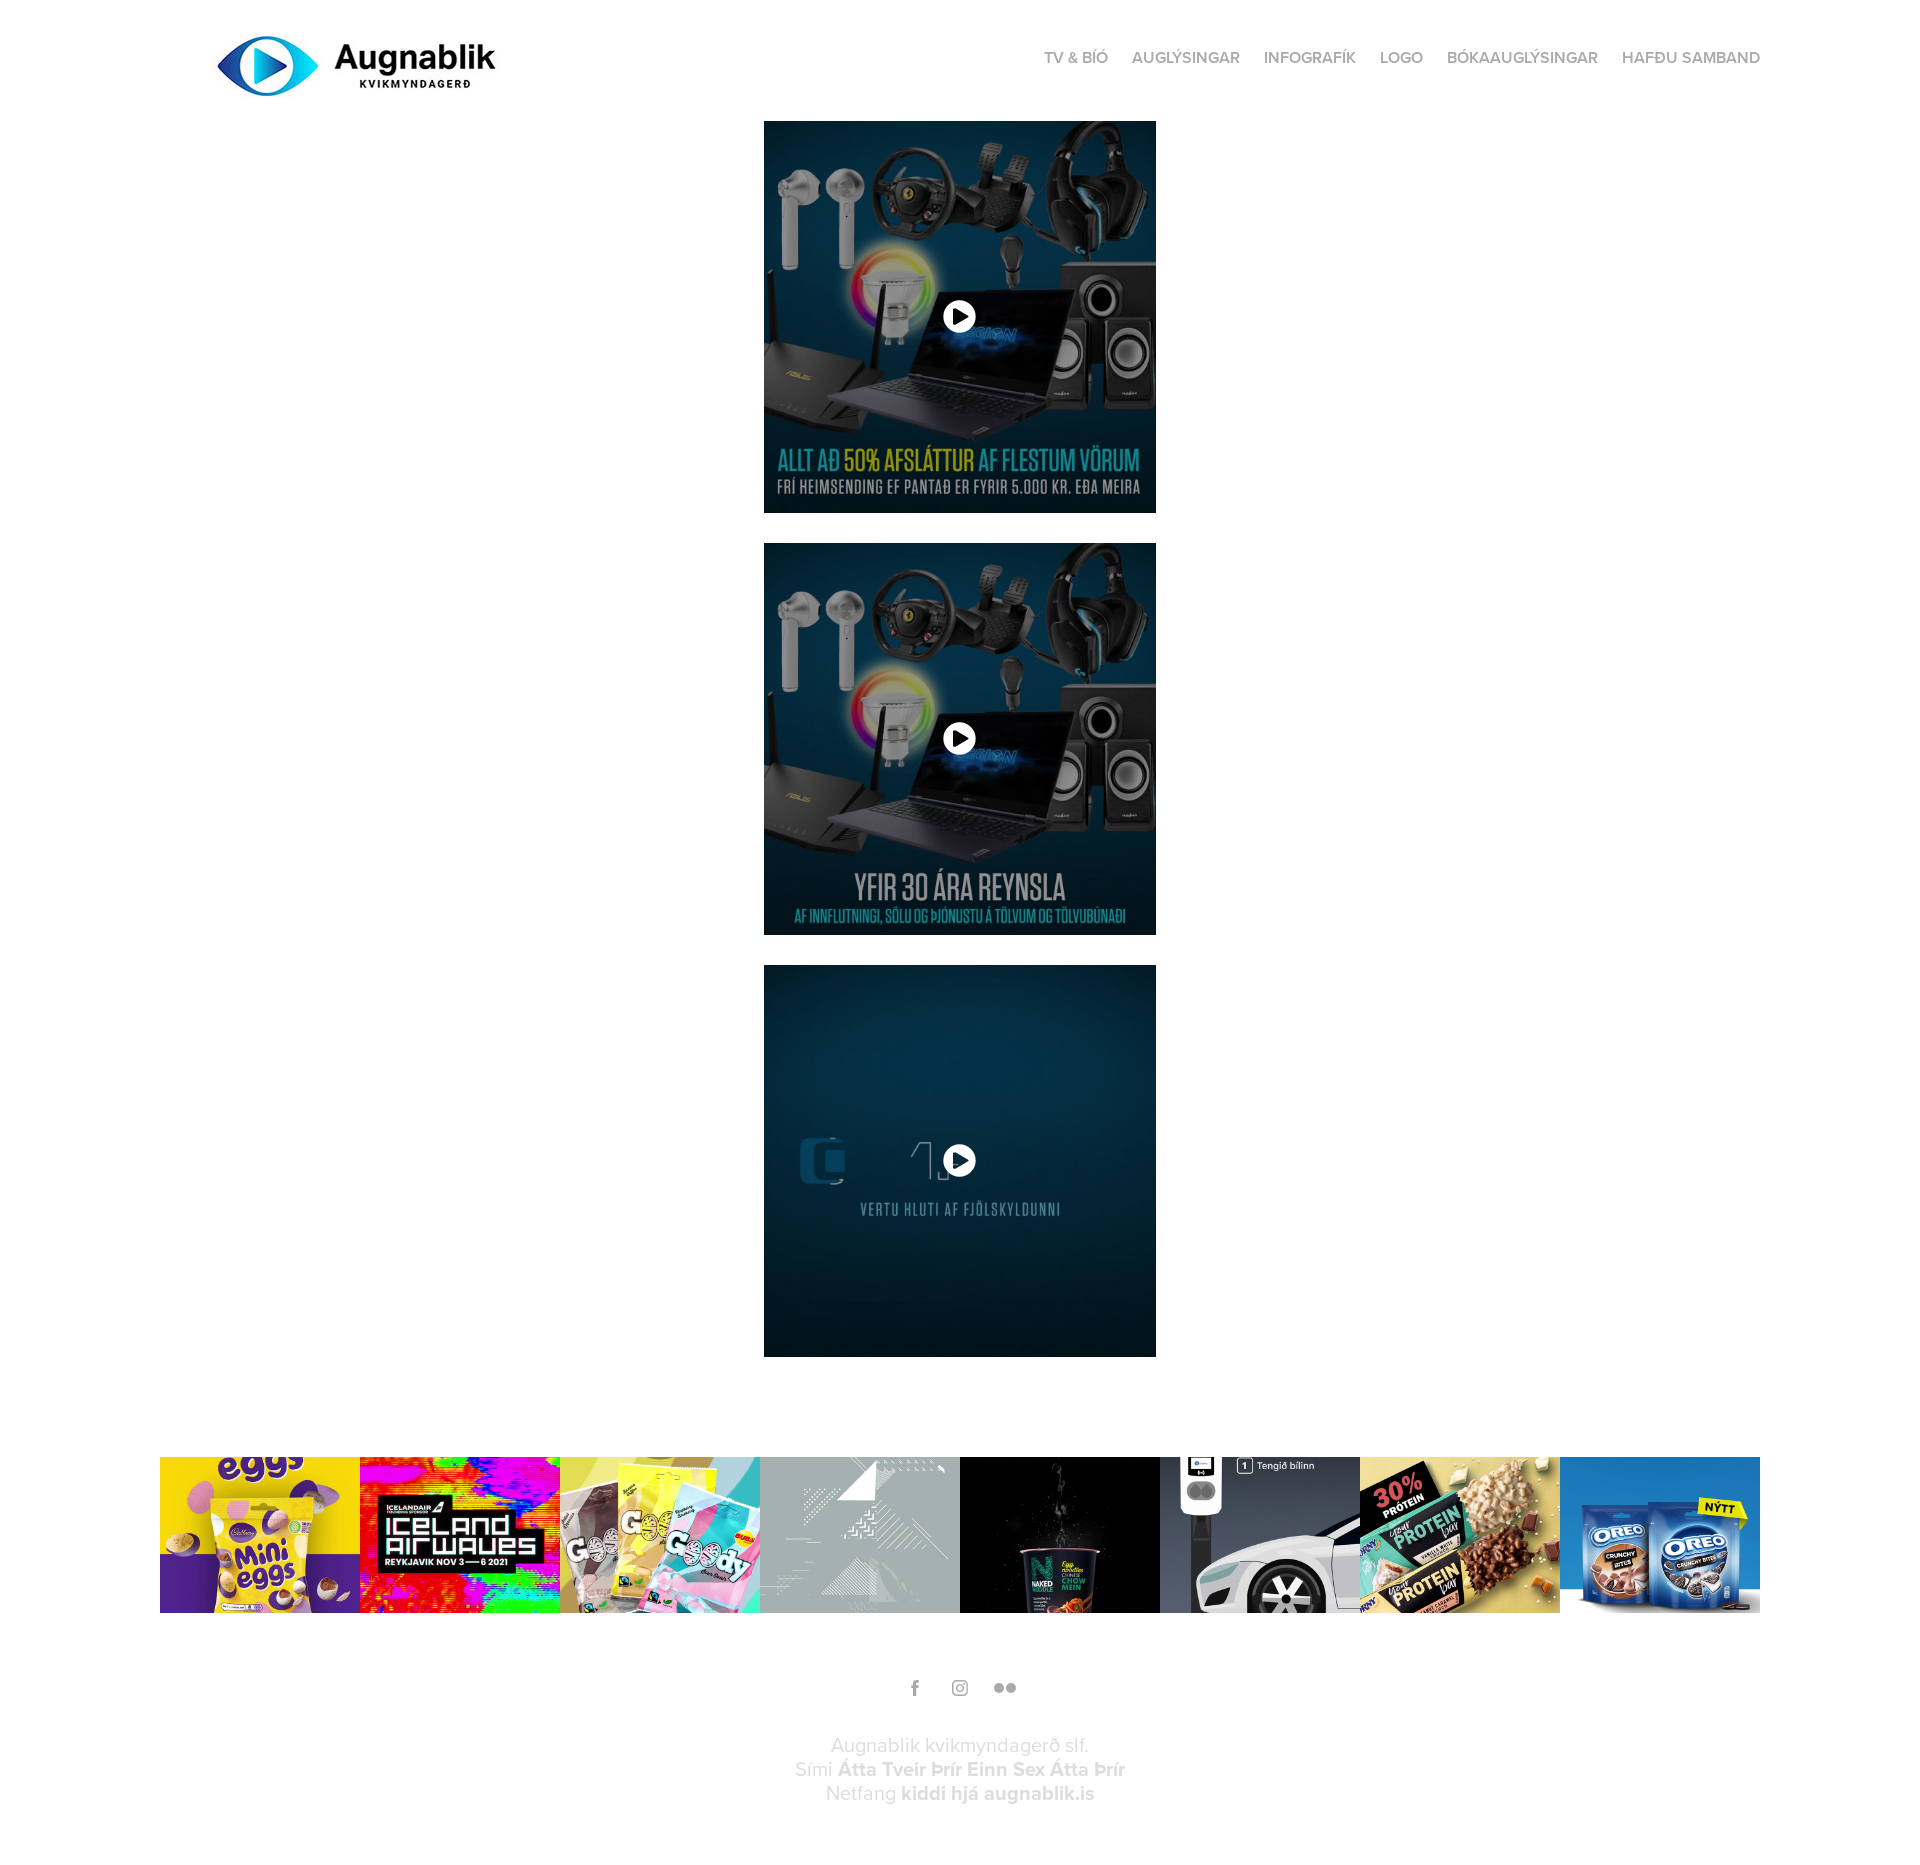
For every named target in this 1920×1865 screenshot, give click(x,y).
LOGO (1401, 57)
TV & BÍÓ (1076, 57)
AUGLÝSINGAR (1186, 57)
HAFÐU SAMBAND (1691, 57)
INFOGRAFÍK (1310, 57)
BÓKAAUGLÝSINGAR (1522, 57)
